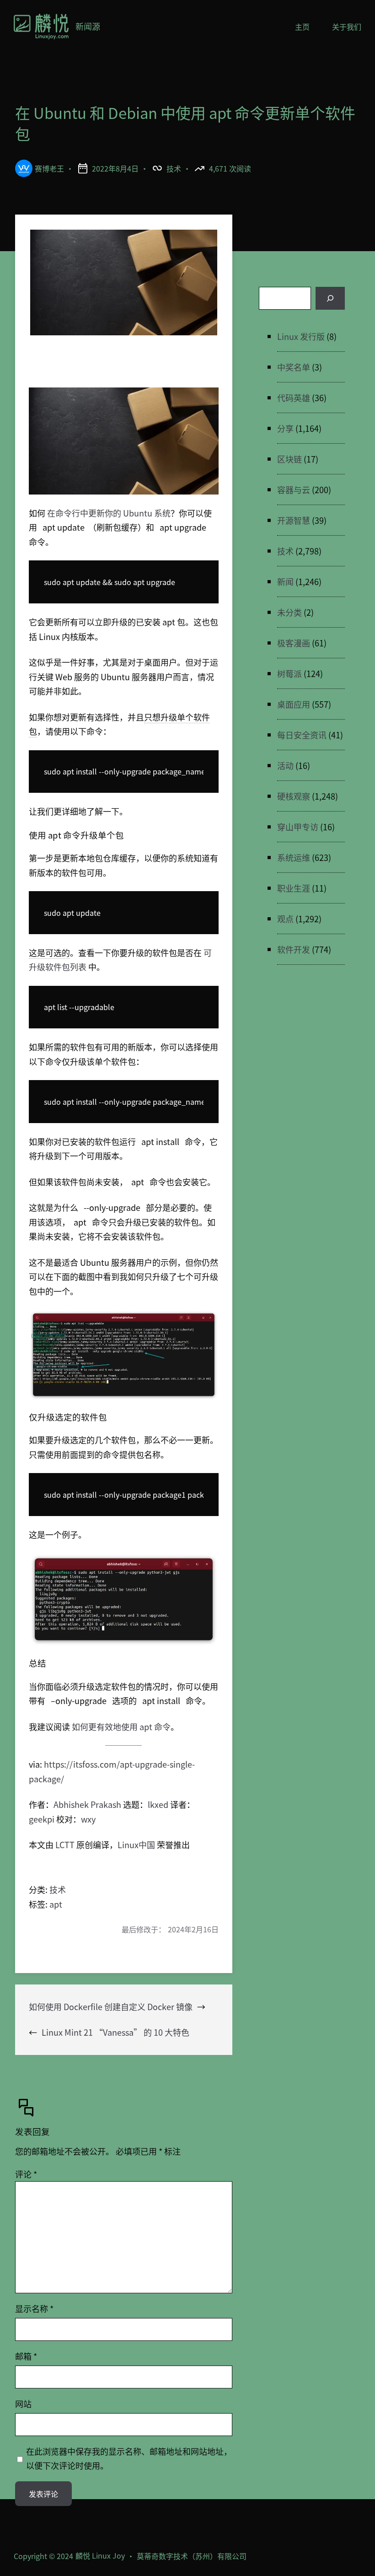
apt (56, 1904)
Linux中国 (136, 1845)
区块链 (289, 459)
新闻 (285, 581)
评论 (26, 2174)
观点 (285, 919)
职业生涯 (294, 888)
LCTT (65, 1845)
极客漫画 (294, 643)
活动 (285, 765)
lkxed (158, 1804)
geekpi (42, 1819)
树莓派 (289, 673)
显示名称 (34, 2308)
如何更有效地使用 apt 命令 (121, 1726)
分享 (285, 428)
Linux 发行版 (301, 336)
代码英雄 (294, 398)
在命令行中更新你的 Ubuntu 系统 (109, 513)
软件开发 (294, 949)
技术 (174, 168)
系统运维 (294, 857)
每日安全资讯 (302, 735)
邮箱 (26, 2356)
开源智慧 (294, 520)
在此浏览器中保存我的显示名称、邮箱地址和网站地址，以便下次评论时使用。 (129, 2458)
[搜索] (330, 298)
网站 (23, 2404)
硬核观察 (294, 796)
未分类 (289, 612)
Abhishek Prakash (87, 1804)
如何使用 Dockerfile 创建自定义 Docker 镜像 (111, 2006)
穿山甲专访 (298, 827)
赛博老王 (49, 168)
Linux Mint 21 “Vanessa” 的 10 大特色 (115, 2032)
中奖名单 (294, 367)
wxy (88, 1819)
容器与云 (294, 489)
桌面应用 (294, 704)
